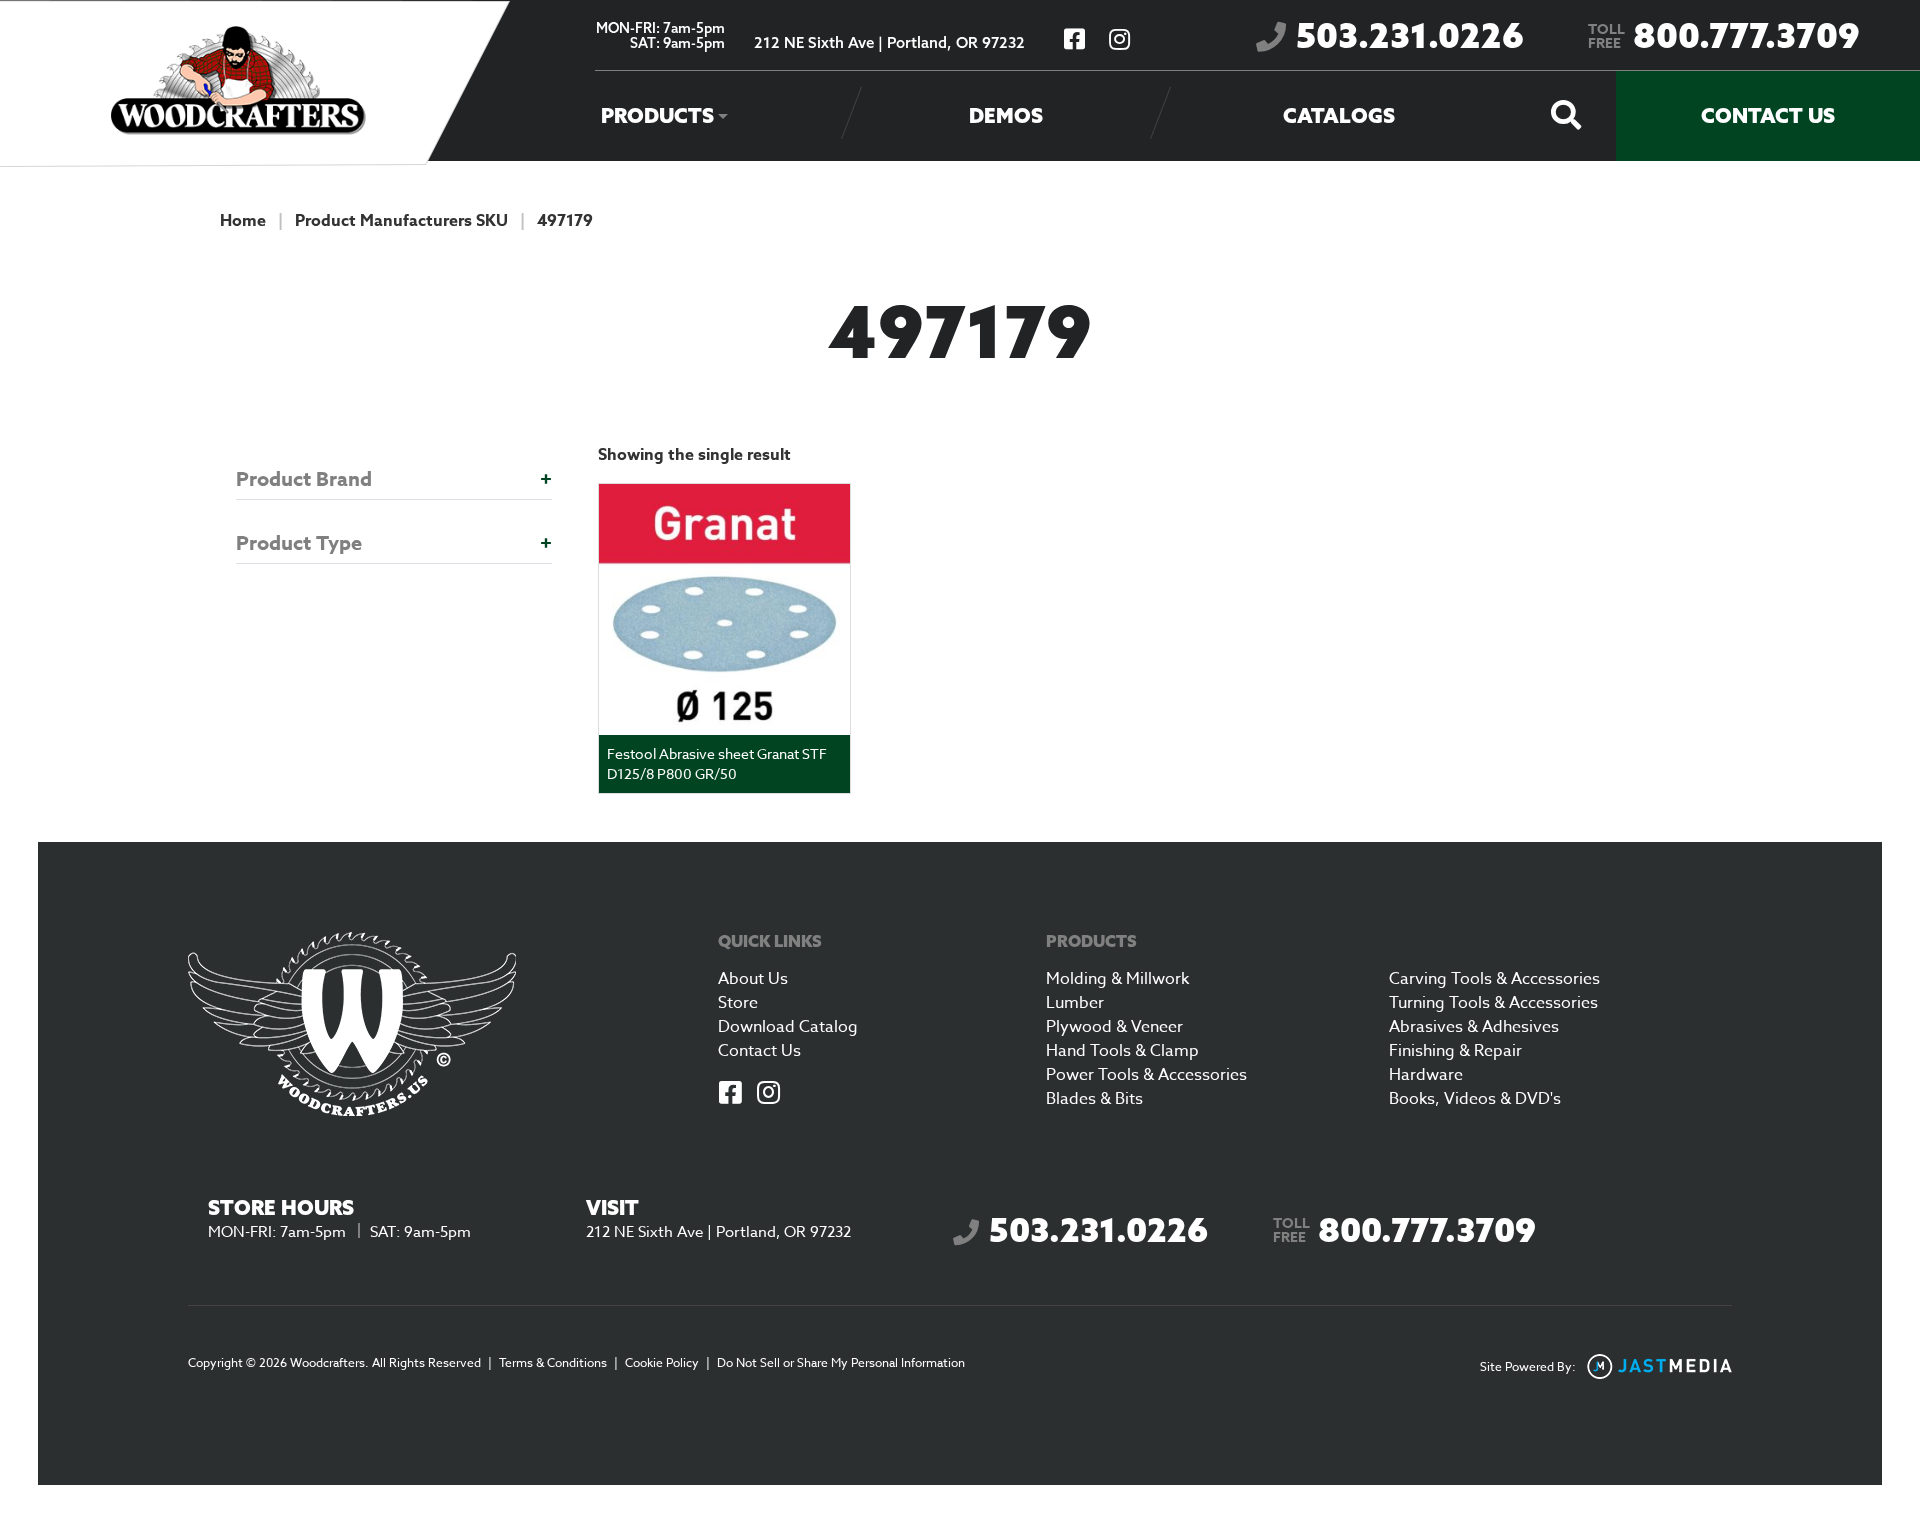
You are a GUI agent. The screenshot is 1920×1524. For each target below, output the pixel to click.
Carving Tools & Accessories (1494, 979)
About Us (753, 979)
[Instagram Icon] (769, 1094)
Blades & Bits (1094, 1099)
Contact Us (1768, 115)
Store (738, 1003)
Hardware (1426, 1075)
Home (243, 221)
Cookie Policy (662, 1362)
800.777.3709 (1724, 35)
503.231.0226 (1410, 35)
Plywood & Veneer (1114, 1027)
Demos (1006, 115)
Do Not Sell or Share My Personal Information (841, 1362)
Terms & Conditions (553, 1362)
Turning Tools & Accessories (1493, 1003)
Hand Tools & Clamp (1122, 1051)
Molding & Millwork (1117, 979)
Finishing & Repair (1455, 1051)
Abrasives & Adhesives (1474, 1027)
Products (657, 115)
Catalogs (1339, 115)
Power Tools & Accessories (1146, 1075)
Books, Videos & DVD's (1475, 1099)
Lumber (1075, 1003)
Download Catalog (788, 1027)
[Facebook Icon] (731, 1094)
